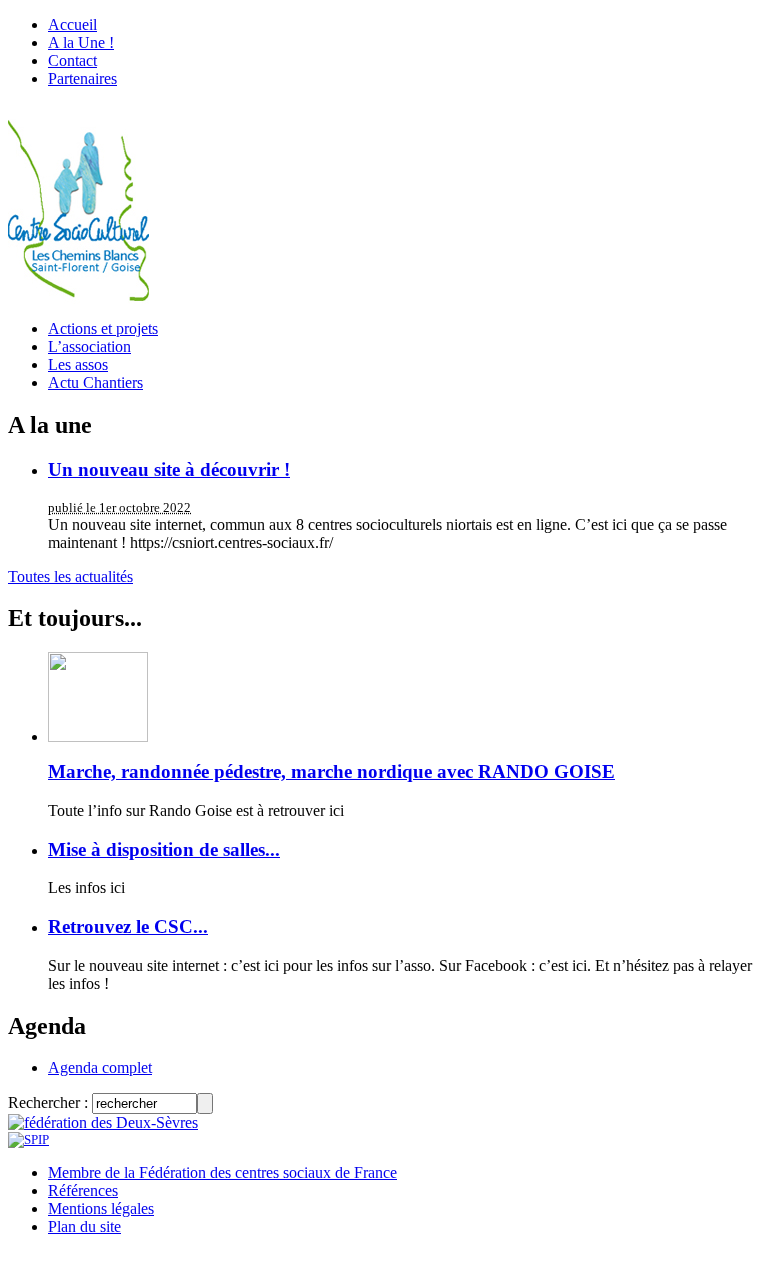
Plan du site (84, 1226)
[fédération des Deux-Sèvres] (103, 1122)
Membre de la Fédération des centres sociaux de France (222, 1172)
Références (83, 1190)
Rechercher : (48, 1102)
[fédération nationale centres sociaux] (28, 1139)
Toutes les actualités (70, 576)
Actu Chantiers (95, 382)
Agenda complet (100, 1067)
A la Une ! (81, 42)
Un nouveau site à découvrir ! (169, 469)
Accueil (72, 24)
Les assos (78, 364)
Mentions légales (101, 1208)
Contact (72, 60)
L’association (89, 346)
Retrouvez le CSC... (128, 926)
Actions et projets (103, 328)
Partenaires (82, 78)
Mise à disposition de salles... (164, 849)
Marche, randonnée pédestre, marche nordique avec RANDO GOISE (331, 771)
